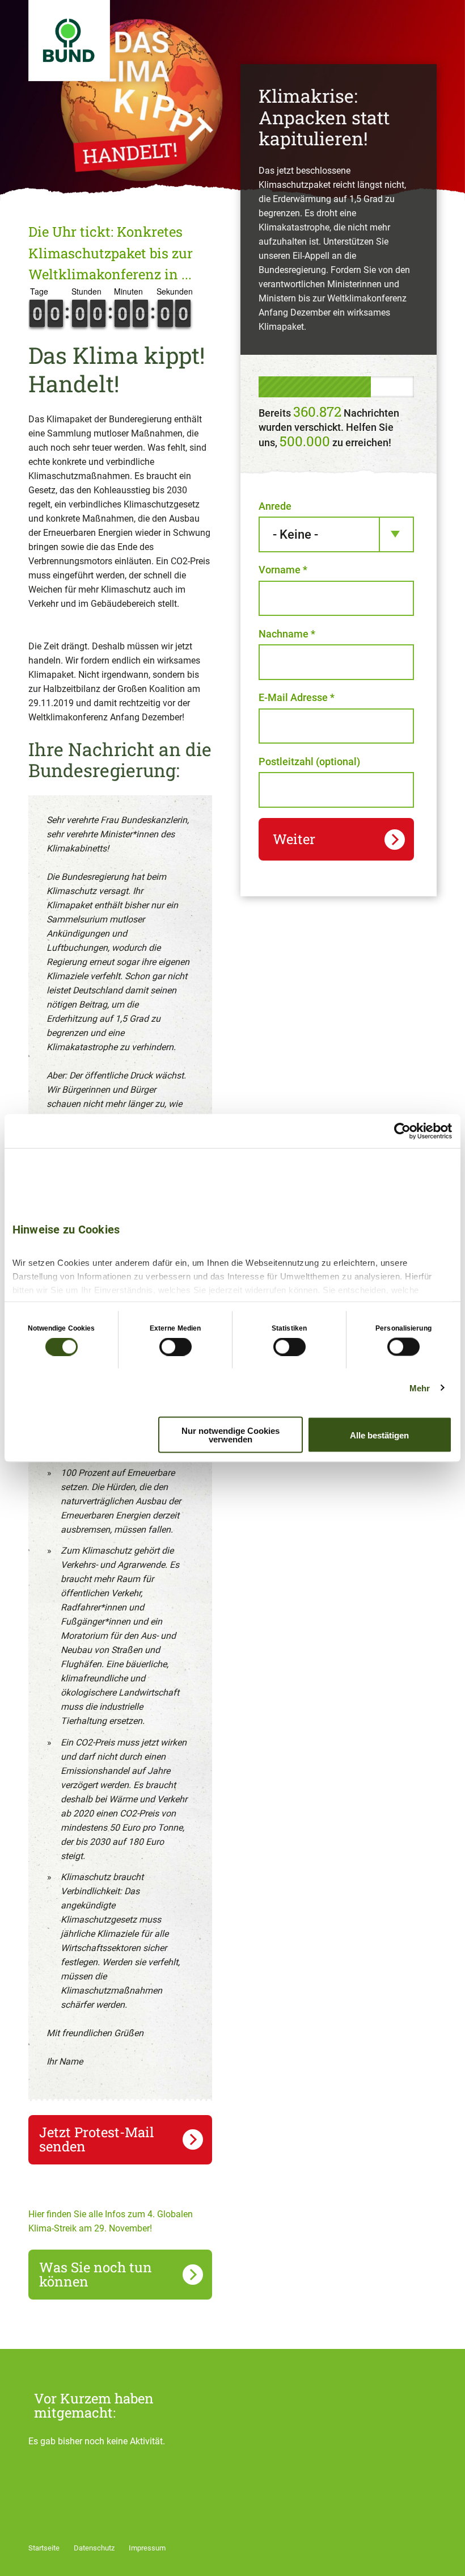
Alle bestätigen (379, 1435)
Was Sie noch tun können (96, 2274)
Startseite (44, 2548)
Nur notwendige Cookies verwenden (231, 1435)
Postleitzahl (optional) (309, 762)
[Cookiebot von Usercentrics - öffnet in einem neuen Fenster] (402, 1131)
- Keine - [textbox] (295, 534)
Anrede (275, 506)
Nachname (287, 634)
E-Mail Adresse (297, 697)
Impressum (147, 2548)
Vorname (283, 570)
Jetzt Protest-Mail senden (97, 2139)
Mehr (420, 1388)
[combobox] (336, 534)
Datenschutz (94, 2548)
